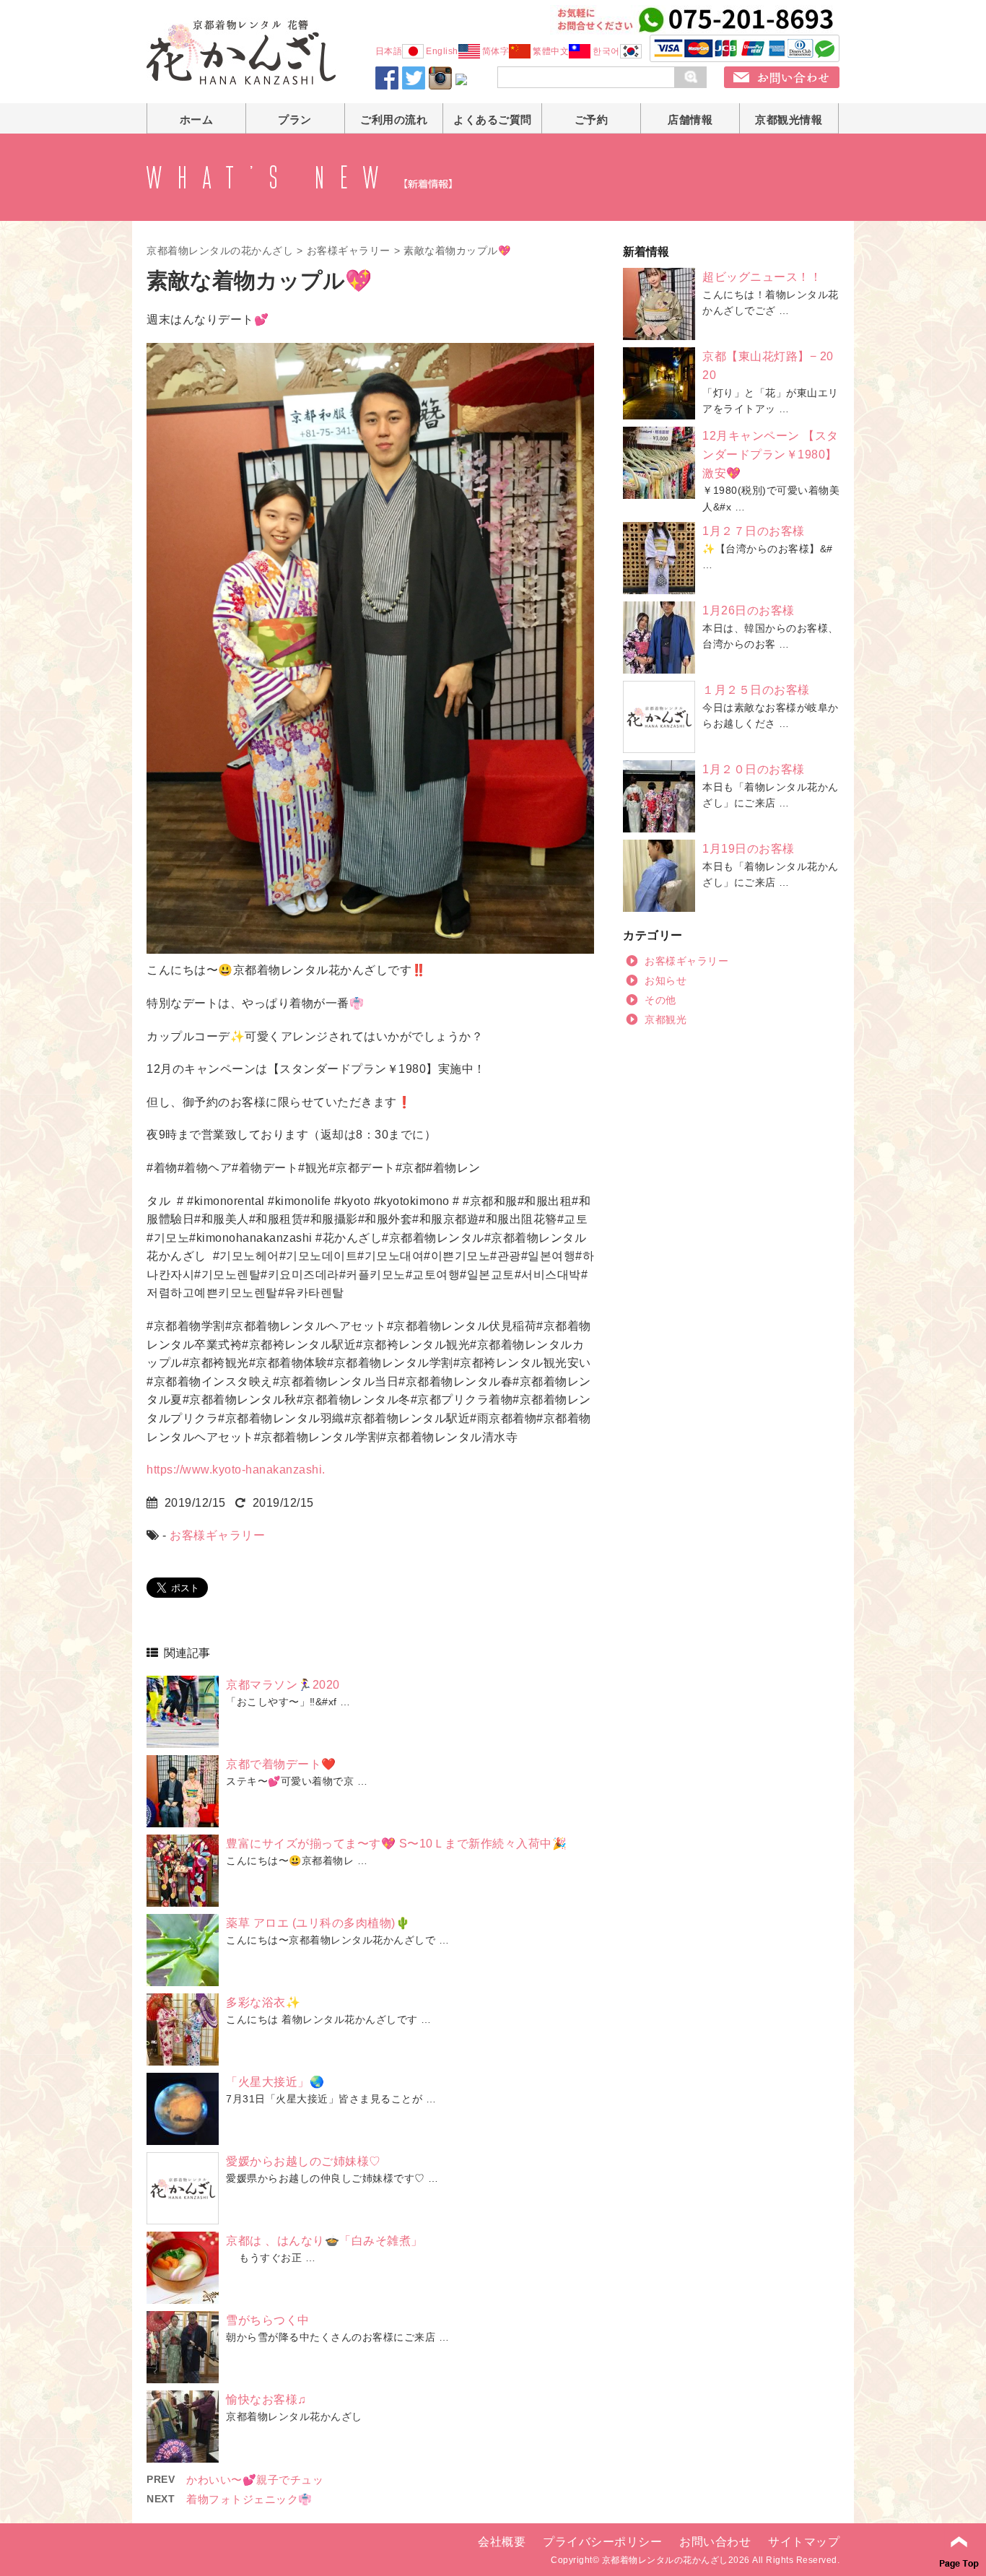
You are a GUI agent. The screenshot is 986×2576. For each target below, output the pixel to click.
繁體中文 (551, 51)
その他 (660, 1000)
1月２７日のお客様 (754, 531)
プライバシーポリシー (602, 2542)
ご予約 (592, 119)
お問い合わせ (715, 2542)
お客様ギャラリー (349, 251)
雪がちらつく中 (268, 2320)
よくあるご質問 (493, 119)
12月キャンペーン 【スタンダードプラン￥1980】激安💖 (771, 454)
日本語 (389, 51)
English (442, 51)
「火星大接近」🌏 (275, 2082)
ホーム (197, 119)
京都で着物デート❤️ (281, 1764)
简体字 (496, 51)
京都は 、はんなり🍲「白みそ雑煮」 (324, 2241)
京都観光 (666, 1019)
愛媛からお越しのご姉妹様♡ (304, 2161)
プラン (295, 119)
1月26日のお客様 (749, 610)
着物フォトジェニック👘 (249, 2499)
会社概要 (502, 2542)
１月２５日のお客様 (756, 690)
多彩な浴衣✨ (263, 2002)
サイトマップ (804, 2542)
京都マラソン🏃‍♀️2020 (283, 1685)
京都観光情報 (789, 119)
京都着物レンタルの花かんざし (220, 251)
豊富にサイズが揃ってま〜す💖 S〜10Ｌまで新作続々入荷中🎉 (396, 1844)
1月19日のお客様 (749, 849)
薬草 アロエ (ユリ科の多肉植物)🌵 (318, 1923)
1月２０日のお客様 (754, 769)
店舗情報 (690, 119)
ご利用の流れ (394, 119)
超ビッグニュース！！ (762, 277)
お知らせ (666, 980)
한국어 (606, 51)
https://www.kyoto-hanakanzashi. (236, 1470)
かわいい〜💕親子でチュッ (255, 2480)
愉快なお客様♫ (266, 2399)
